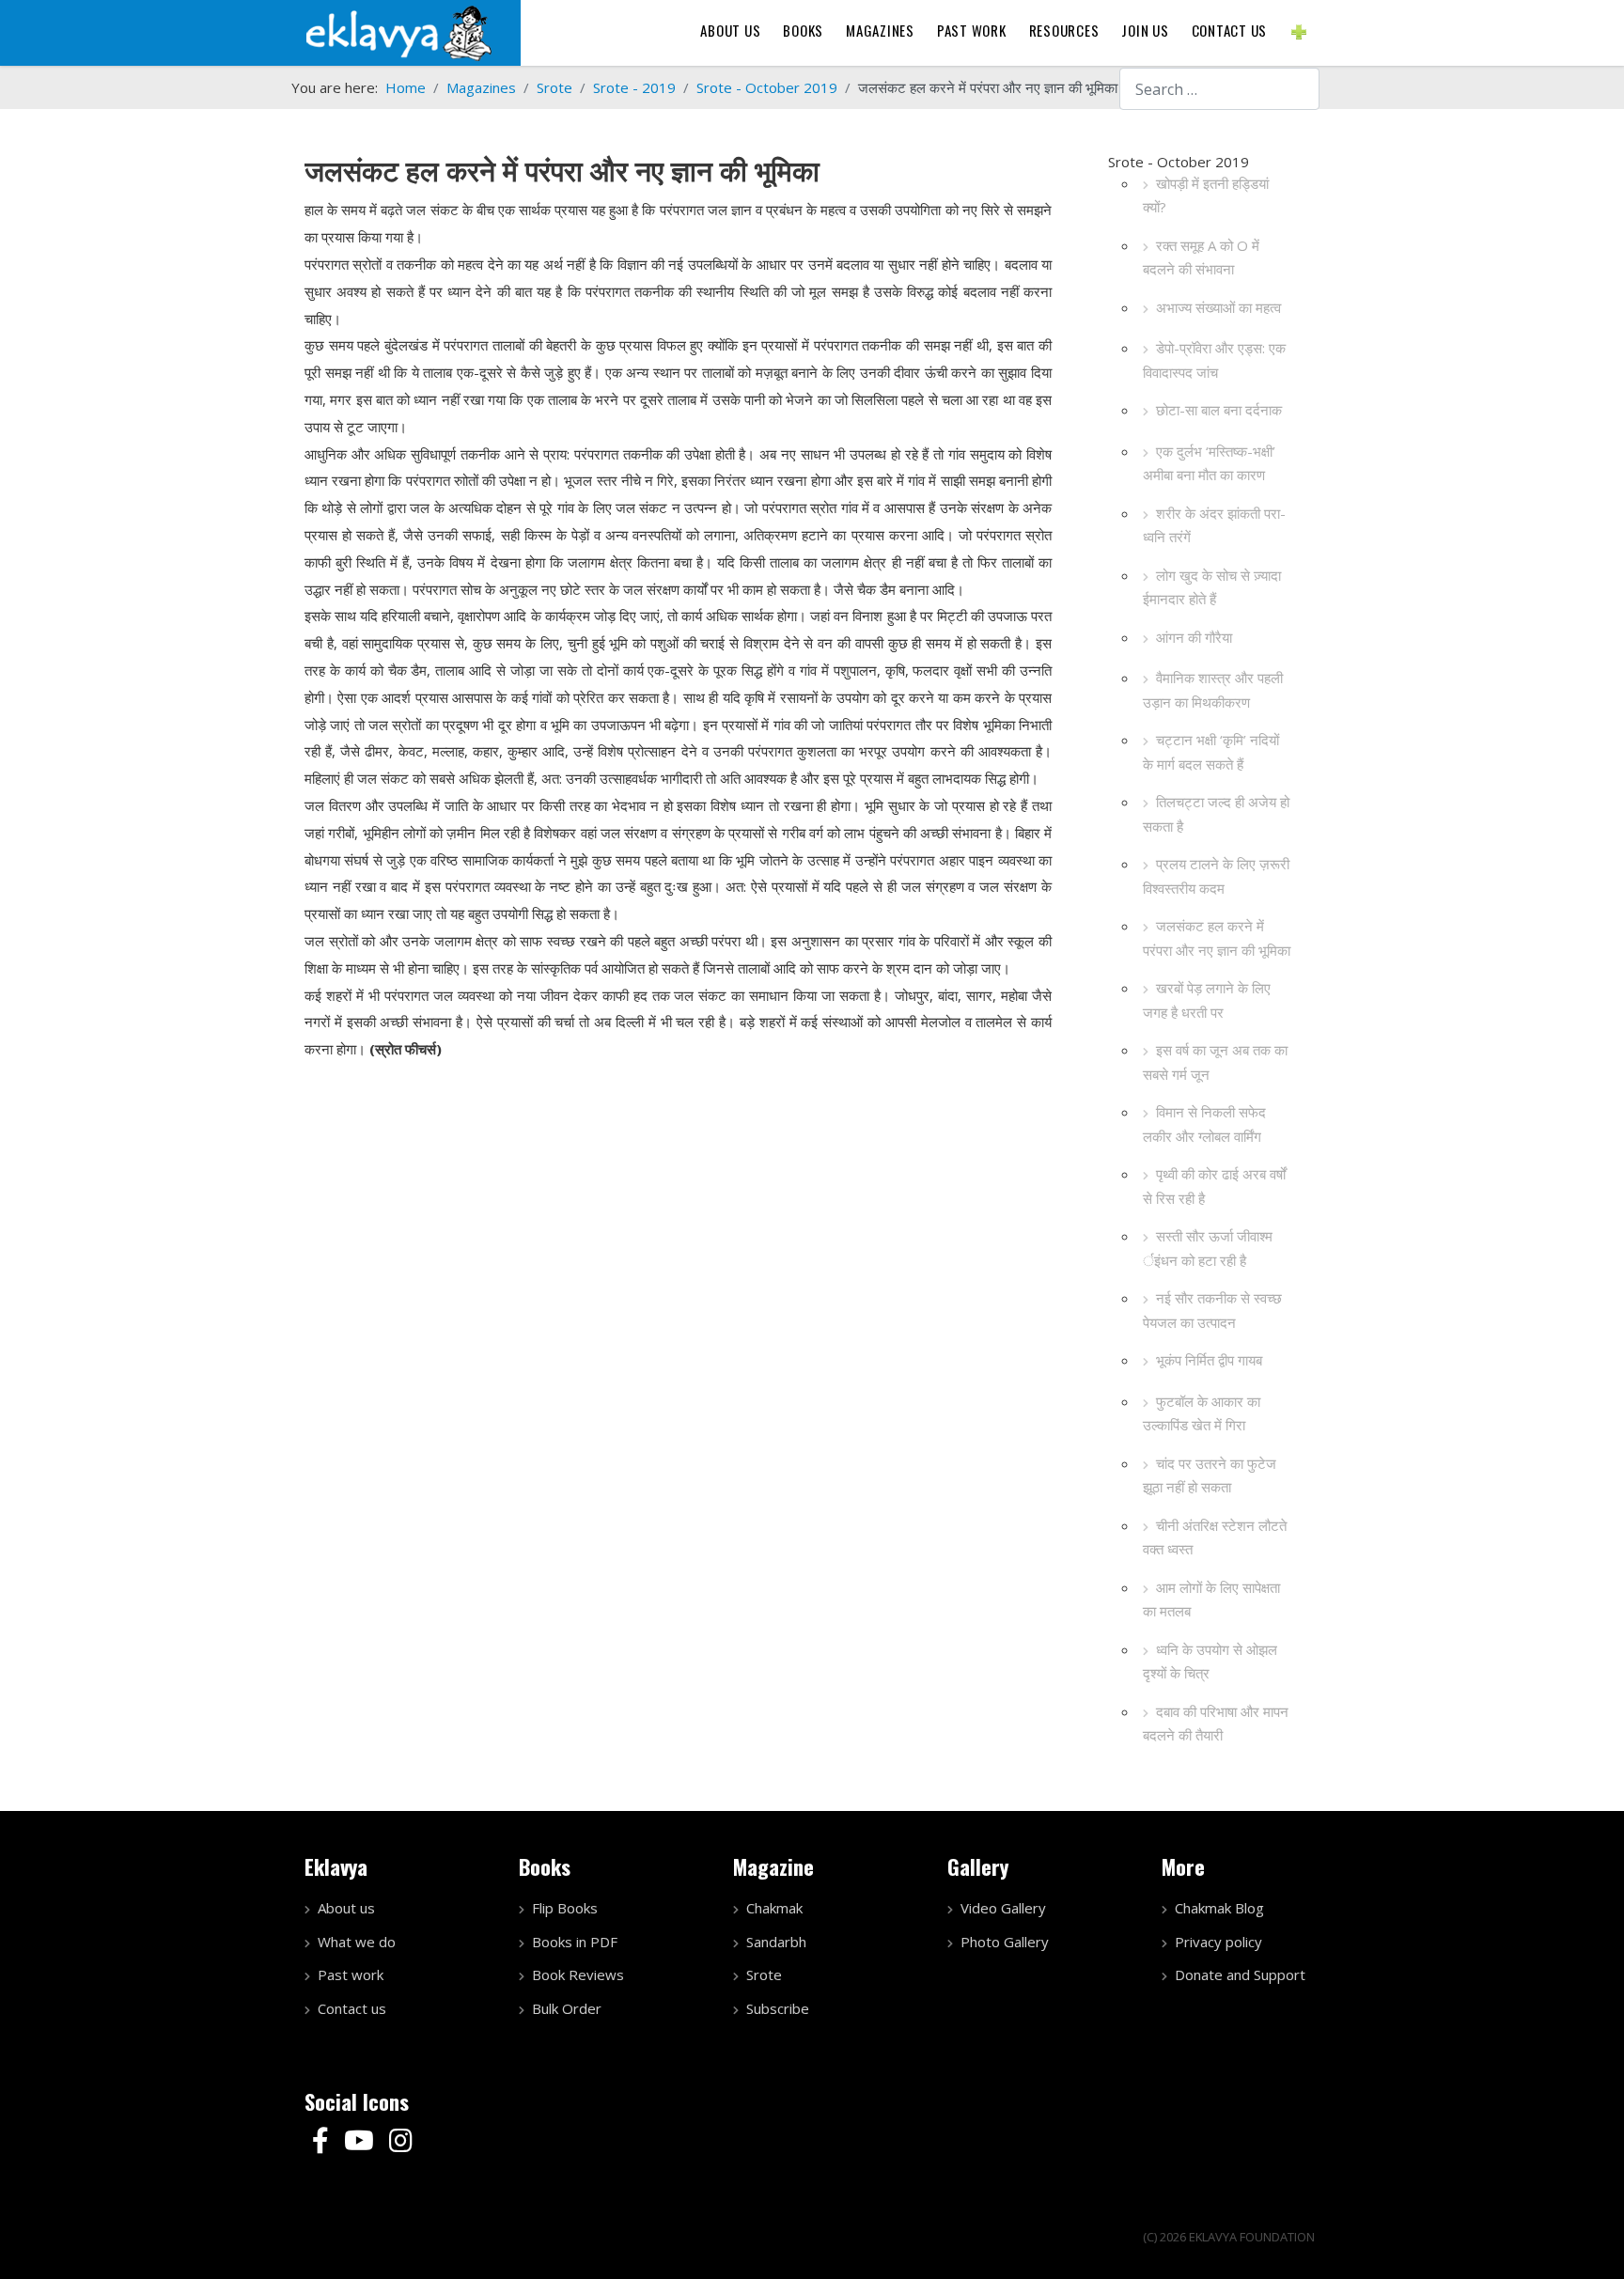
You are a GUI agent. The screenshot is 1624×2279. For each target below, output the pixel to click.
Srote (764, 1975)
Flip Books (565, 1908)
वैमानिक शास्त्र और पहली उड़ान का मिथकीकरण (1213, 690)
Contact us (1230, 30)
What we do (357, 1942)
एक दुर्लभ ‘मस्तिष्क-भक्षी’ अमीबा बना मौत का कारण (1209, 463)
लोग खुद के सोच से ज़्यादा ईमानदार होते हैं (1212, 587)
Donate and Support (1240, 1975)
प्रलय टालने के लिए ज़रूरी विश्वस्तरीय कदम (1216, 876)
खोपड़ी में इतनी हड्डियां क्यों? (1206, 195)
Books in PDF (575, 1942)
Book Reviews (578, 1975)
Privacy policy (1218, 1942)
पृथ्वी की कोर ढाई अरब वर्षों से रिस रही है (1214, 1186)
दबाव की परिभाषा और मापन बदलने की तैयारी (1216, 1724)
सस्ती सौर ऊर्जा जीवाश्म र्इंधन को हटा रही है (1208, 1248)
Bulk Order (567, 2008)
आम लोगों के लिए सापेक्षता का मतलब (1211, 1600)
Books (803, 30)
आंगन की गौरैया (1194, 637)
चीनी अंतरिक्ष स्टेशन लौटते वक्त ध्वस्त (1215, 1538)
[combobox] (1219, 89)
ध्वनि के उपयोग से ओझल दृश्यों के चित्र (1210, 1662)
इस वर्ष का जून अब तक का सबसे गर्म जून (1215, 1062)
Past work (351, 1975)
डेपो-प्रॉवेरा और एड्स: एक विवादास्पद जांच (1214, 360)
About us (730, 30)
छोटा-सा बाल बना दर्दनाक (1219, 410)
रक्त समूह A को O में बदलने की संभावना (1201, 258)
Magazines (880, 30)
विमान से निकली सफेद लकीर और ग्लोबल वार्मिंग (1204, 1124)
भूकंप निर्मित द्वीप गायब (1209, 1360)
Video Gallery (1003, 1908)
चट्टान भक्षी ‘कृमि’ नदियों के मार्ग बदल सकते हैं (1211, 752)
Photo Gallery (1005, 1942)
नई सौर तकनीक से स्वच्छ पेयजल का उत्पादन (1212, 1310)
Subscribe (778, 2008)
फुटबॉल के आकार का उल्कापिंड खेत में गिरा (1202, 1413)
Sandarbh (776, 1942)
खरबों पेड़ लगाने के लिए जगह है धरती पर (1207, 1000)
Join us (1145, 30)
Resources (1064, 30)
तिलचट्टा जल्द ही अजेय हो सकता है (1216, 814)
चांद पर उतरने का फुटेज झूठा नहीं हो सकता (1210, 1475)
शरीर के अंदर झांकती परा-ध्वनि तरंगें (1214, 525)
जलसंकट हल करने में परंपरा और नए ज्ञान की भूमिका (1217, 938)
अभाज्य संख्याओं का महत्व (1218, 307)
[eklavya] (398, 31)
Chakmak (774, 1908)
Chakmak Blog (1219, 1908)
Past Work (972, 30)
